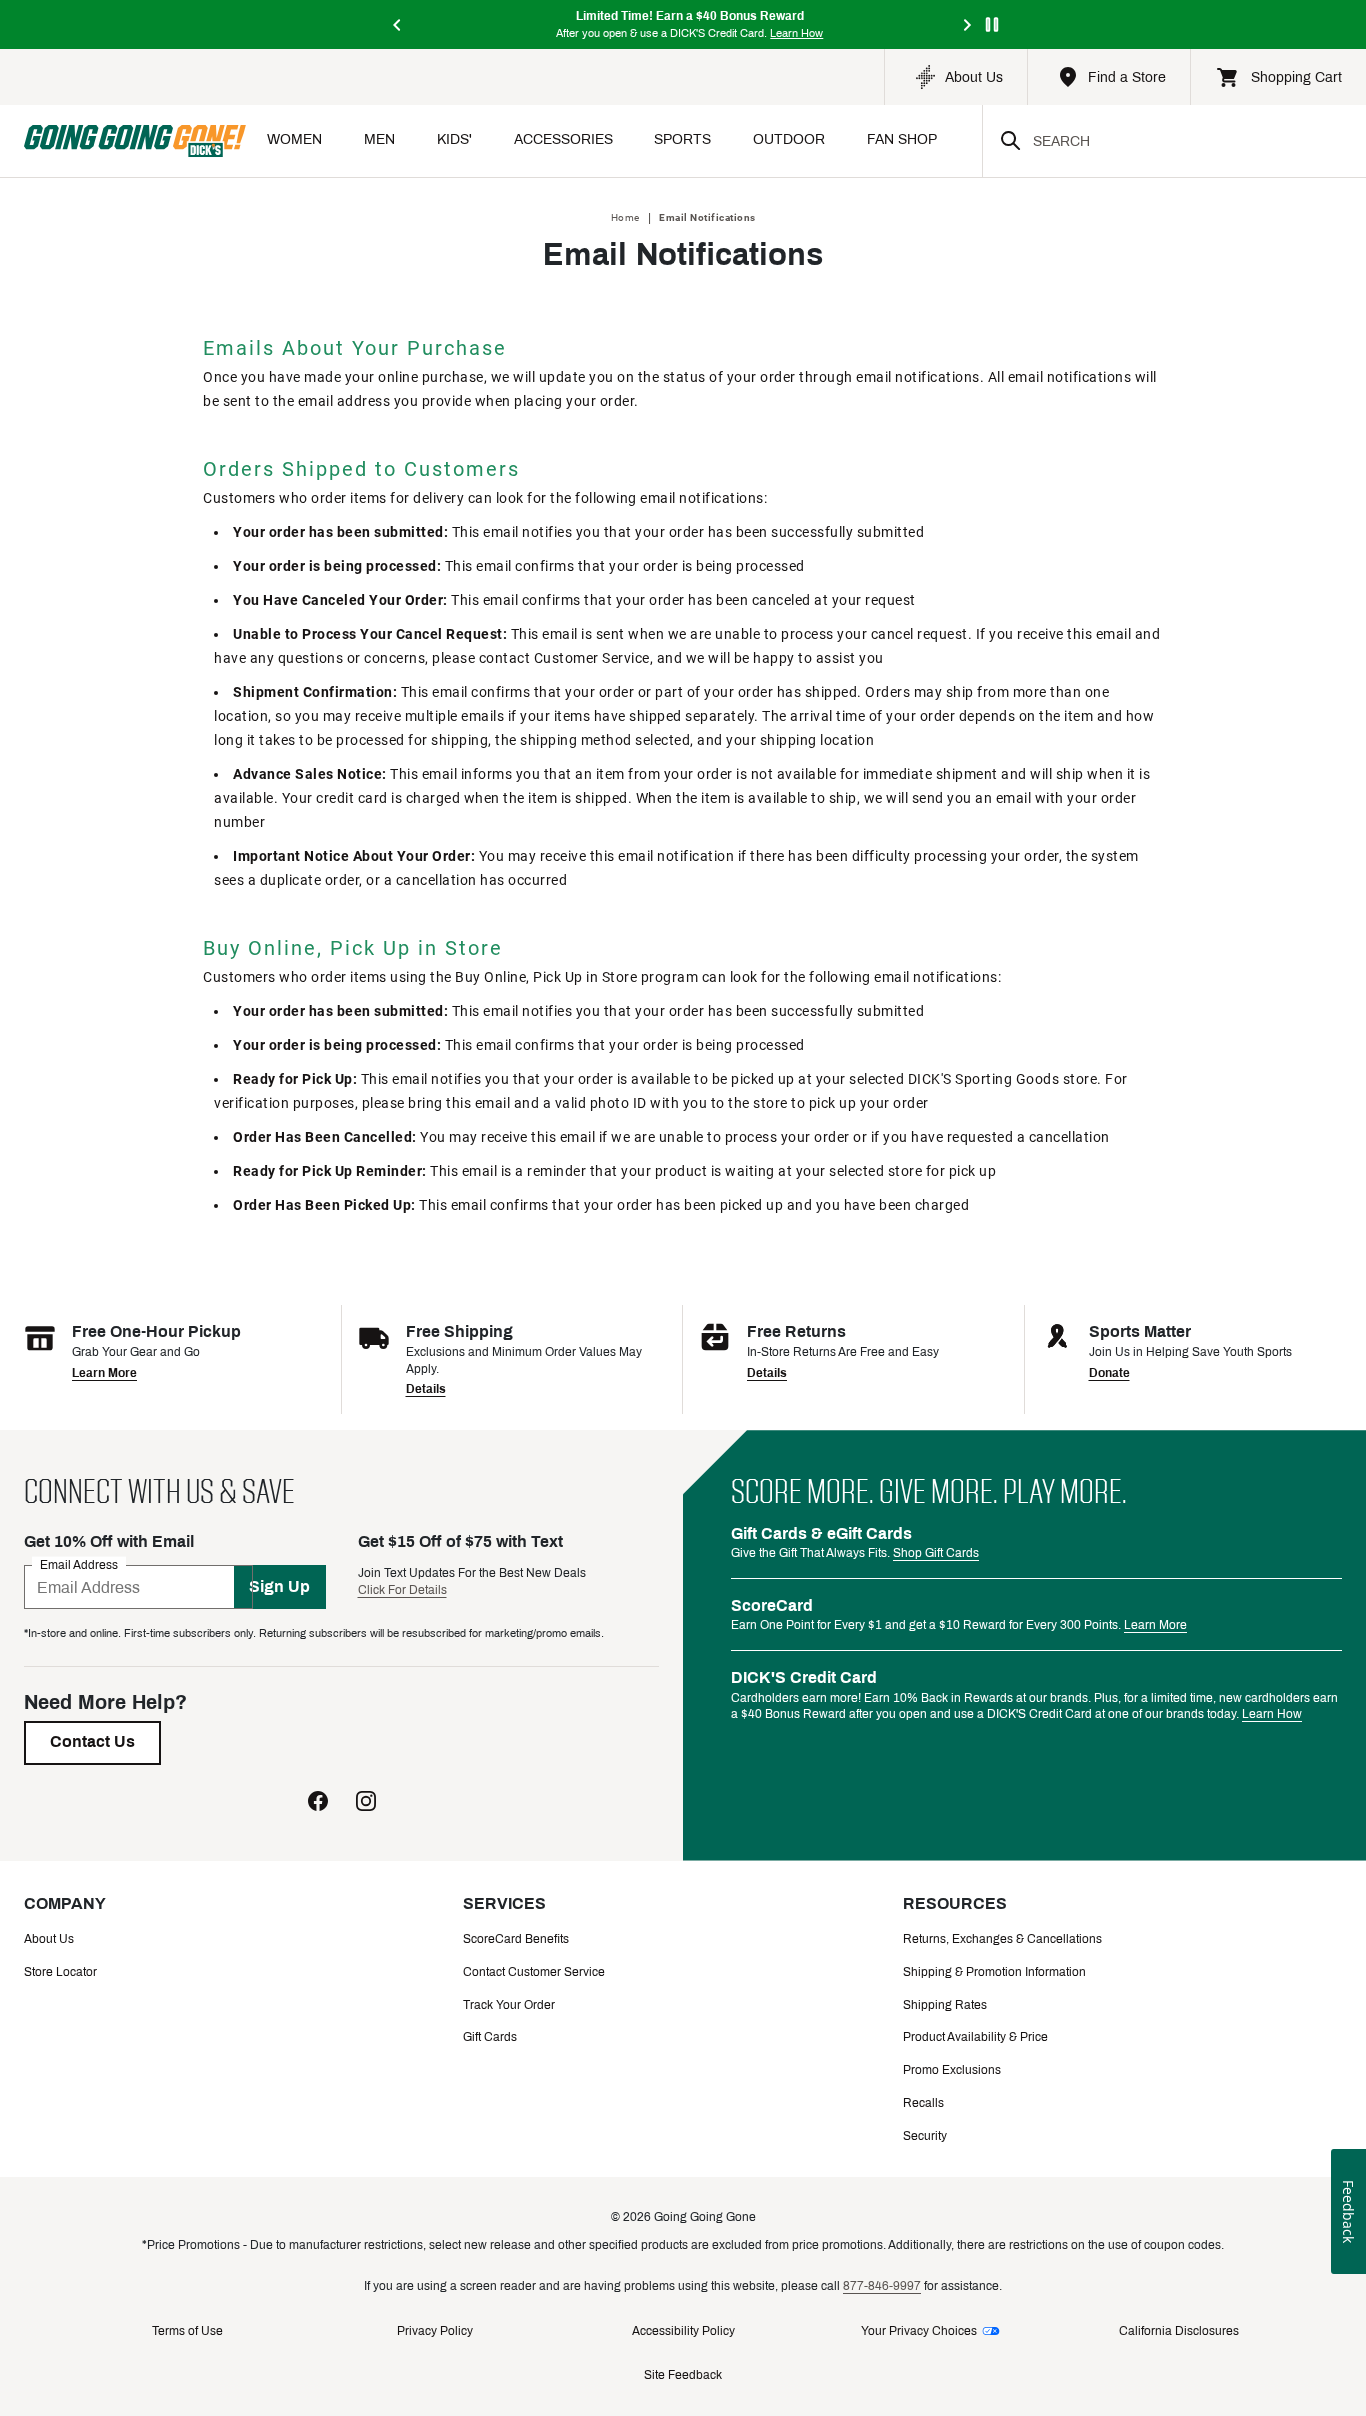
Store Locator (60, 1972)
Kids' (454, 139)
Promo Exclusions (952, 2070)
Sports (682, 139)
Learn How (1272, 1714)
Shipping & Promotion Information (994, 1972)
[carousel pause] (992, 24)
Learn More (104, 1373)
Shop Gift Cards (936, 1553)
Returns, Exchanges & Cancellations (1002, 1939)
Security (925, 2136)
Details (426, 1389)
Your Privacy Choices (919, 2331)
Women (294, 139)
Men (379, 139)
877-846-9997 (882, 2286)
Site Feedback (683, 2375)
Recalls (923, 2103)
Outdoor (789, 139)
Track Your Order (509, 2005)
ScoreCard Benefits (516, 1939)
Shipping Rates (945, 2005)
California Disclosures (1179, 2331)
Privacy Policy (435, 2331)
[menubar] (614, 141)
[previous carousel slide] (398, 24)
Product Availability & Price (975, 2037)
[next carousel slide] (968, 24)
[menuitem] (294, 141)
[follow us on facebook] (318, 1801)
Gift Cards (490, 2037)
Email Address (79, 1565)
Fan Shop (902, 139)
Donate (1109, 1373)
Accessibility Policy (683, 2331)
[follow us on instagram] (366, 1801)
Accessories (563, 139)
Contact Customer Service (534, 1972)
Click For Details (402, 1590)
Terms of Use (187, 2331)
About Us (49, 1939)
